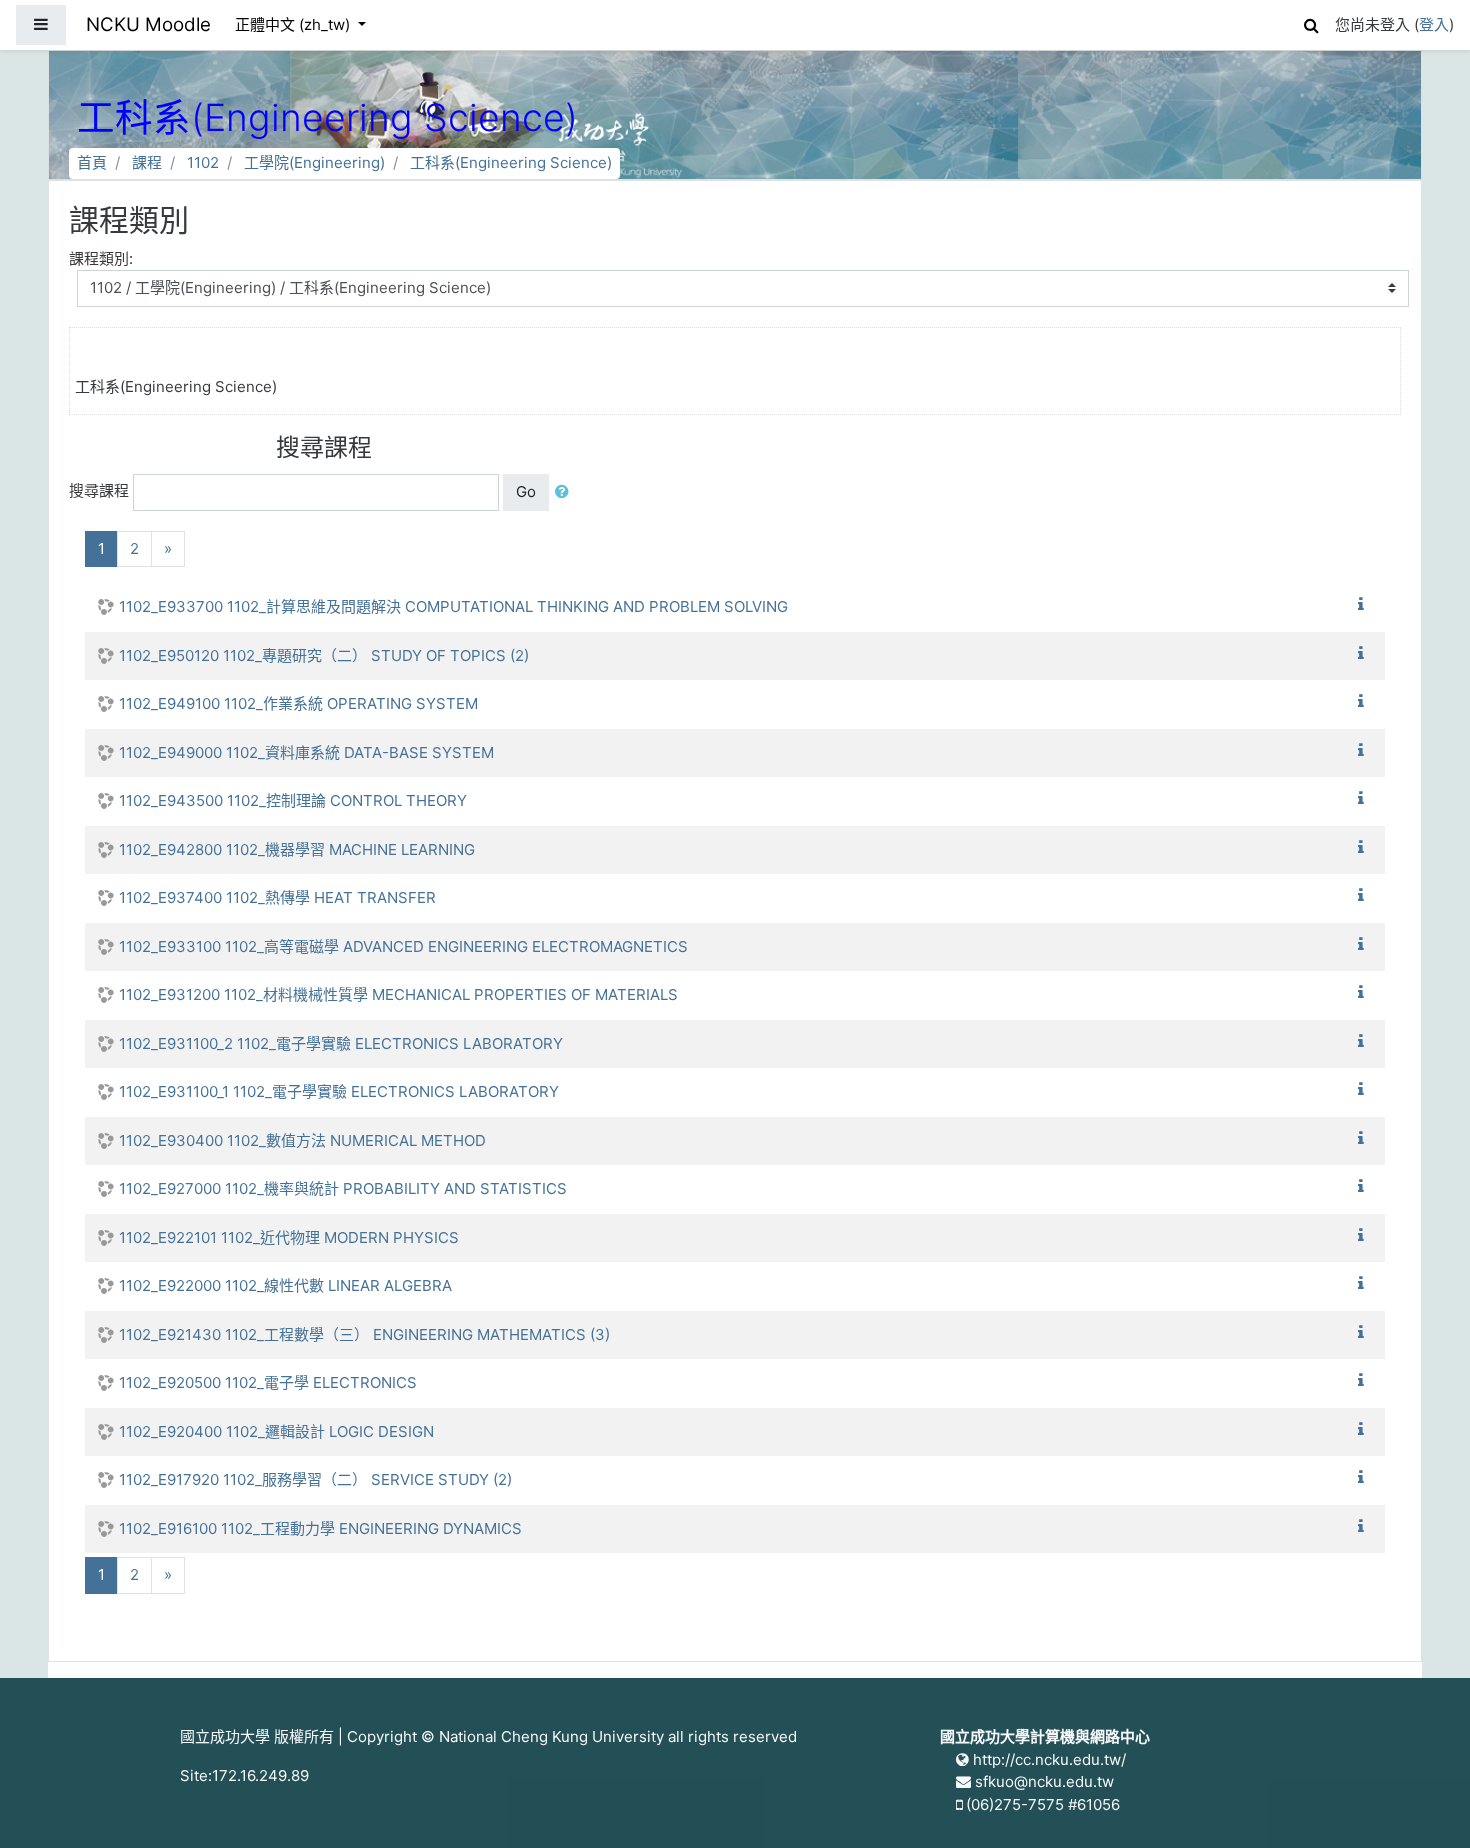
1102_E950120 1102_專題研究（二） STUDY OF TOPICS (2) (324, 655)
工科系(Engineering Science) (511, 162)
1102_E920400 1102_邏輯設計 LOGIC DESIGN (276, 1431)
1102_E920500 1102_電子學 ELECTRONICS (268, 1382)
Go (526, 491)
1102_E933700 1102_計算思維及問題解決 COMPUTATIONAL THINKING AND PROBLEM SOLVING (453, 606)
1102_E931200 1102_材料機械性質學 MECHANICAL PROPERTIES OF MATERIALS (398, 994)
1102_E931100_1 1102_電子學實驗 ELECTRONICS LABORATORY (339, 1091)
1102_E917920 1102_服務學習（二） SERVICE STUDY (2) (315, 1479)
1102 (203, 162)
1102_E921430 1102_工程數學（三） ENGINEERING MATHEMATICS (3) (364, 1334)
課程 (147, 162)
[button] (1311, 22)
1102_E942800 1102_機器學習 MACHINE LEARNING (297, 849)
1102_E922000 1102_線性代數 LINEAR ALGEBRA (285, 1285)
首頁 (92, 162)
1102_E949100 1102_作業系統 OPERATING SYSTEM (298, 703)
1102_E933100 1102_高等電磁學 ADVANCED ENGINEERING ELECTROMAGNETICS (403, 946)
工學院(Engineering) (314, 162)
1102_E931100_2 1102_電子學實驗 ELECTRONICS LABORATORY (341, 1043)
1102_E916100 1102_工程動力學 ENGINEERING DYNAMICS (320, 1528)
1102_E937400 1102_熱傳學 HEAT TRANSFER (277, 897)
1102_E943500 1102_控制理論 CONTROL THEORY (293, 800)
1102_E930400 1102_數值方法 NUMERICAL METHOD (302, 1140)
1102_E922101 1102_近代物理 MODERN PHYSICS (289, 1237)
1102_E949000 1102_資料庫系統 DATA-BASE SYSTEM (306, 752)
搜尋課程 (99, 490)
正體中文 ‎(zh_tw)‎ (294, 24)
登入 (1434, 24)
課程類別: (101, 258)
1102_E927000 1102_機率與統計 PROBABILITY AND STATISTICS (343, 1188)
